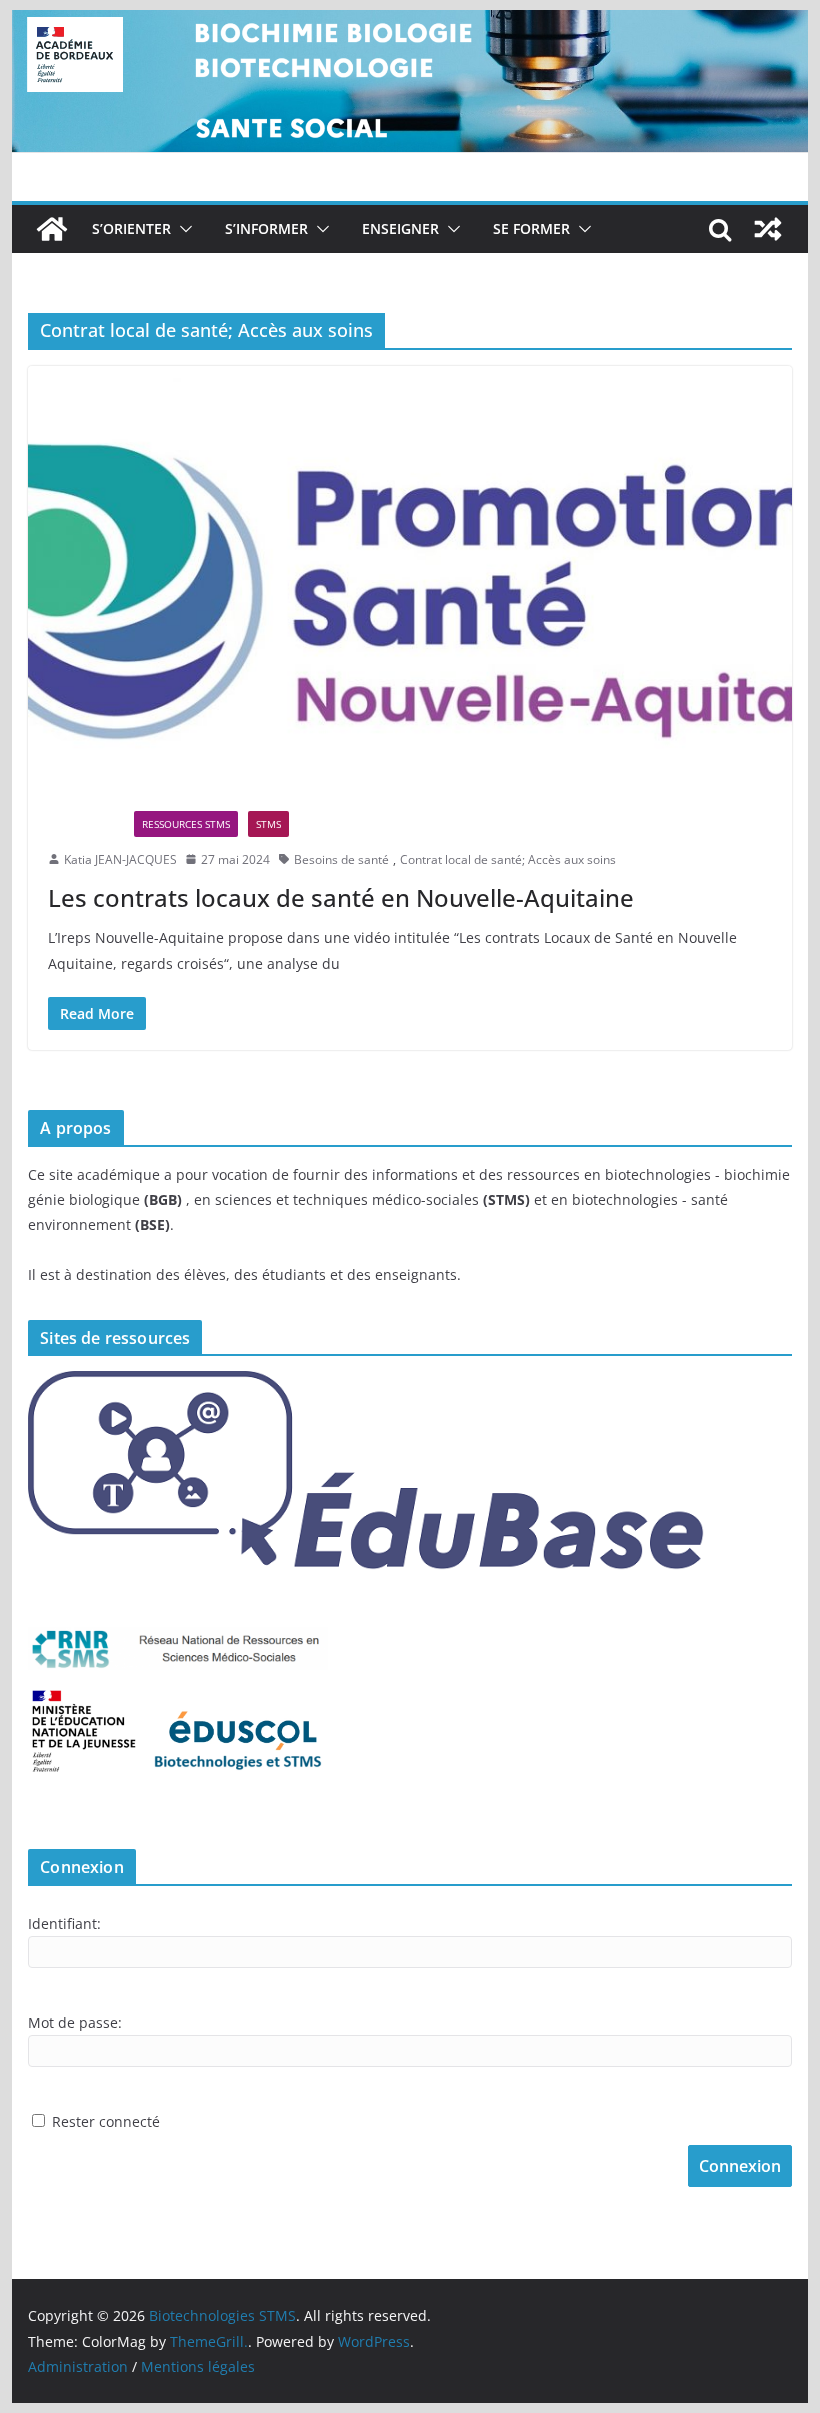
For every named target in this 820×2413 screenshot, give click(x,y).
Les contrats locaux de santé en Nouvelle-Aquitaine (341, 897)
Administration (78, 2366)
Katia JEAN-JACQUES (120, 859)
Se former (531, 228)
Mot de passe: (75, 2022)
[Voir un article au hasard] (768, 229)
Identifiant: (64, 1923)
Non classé (86, 824)
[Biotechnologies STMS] (52, 229)
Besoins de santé (341, 859)
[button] (182, 229)
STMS (268, 824)
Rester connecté (106, 2121)
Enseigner (400, 228)
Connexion (740, 2166)
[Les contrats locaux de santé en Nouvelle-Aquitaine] (409, 578)
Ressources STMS (186, 824)
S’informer (266, 228)
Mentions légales (198, 2366)
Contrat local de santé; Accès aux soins (508, 859)
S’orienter (131, 228)
